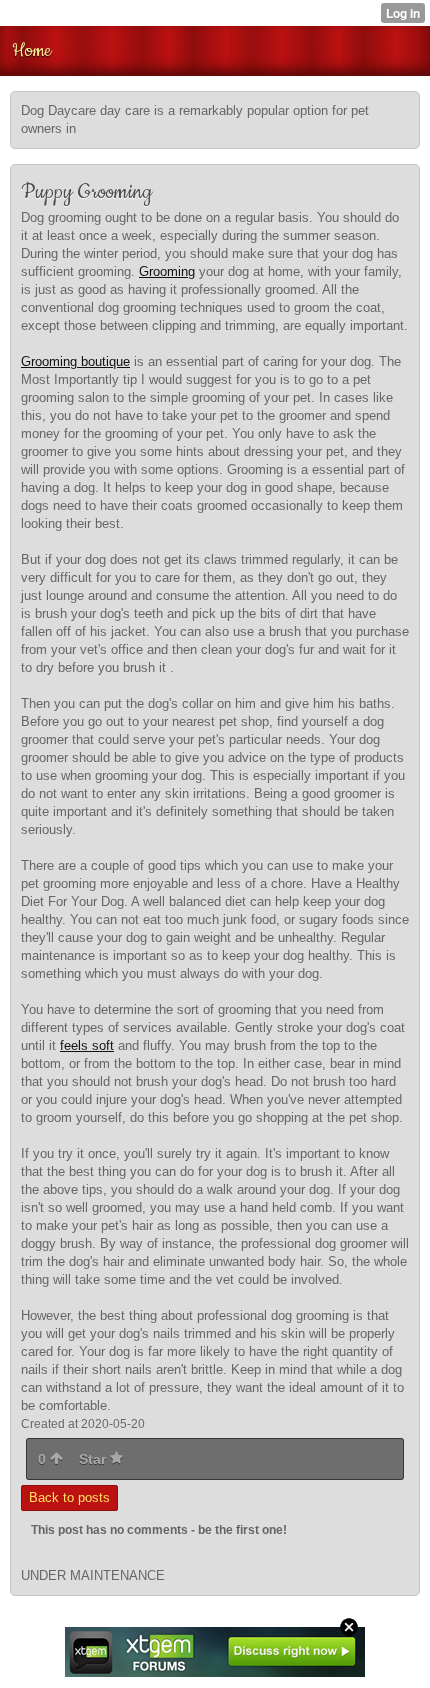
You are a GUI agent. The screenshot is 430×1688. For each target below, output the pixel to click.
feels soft (87, 1045)
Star (94, 1459)
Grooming (167, 271)
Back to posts (69, 1497)
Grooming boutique (75, 361)
